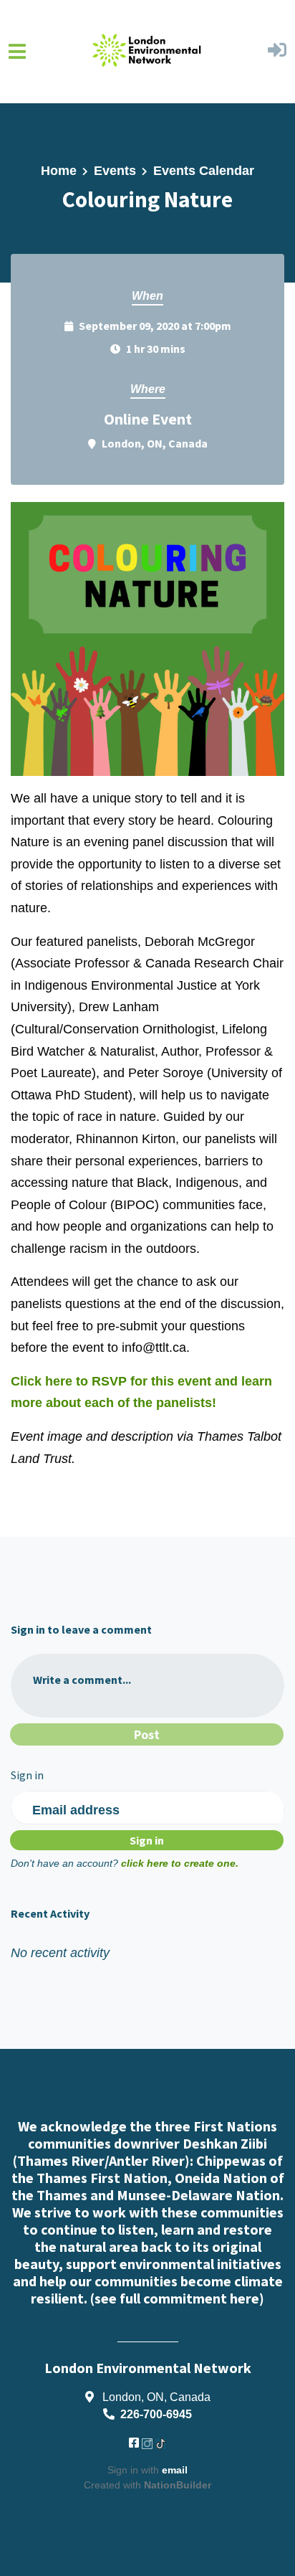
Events (115, 171)
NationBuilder (178, 2485)
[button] (277, 52)
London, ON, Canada (155, 443)
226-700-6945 (156, 2414)
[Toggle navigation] (17, 51)
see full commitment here (177, 2298)
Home (59, 171)
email (175, 2470)
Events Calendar (204, 171)
